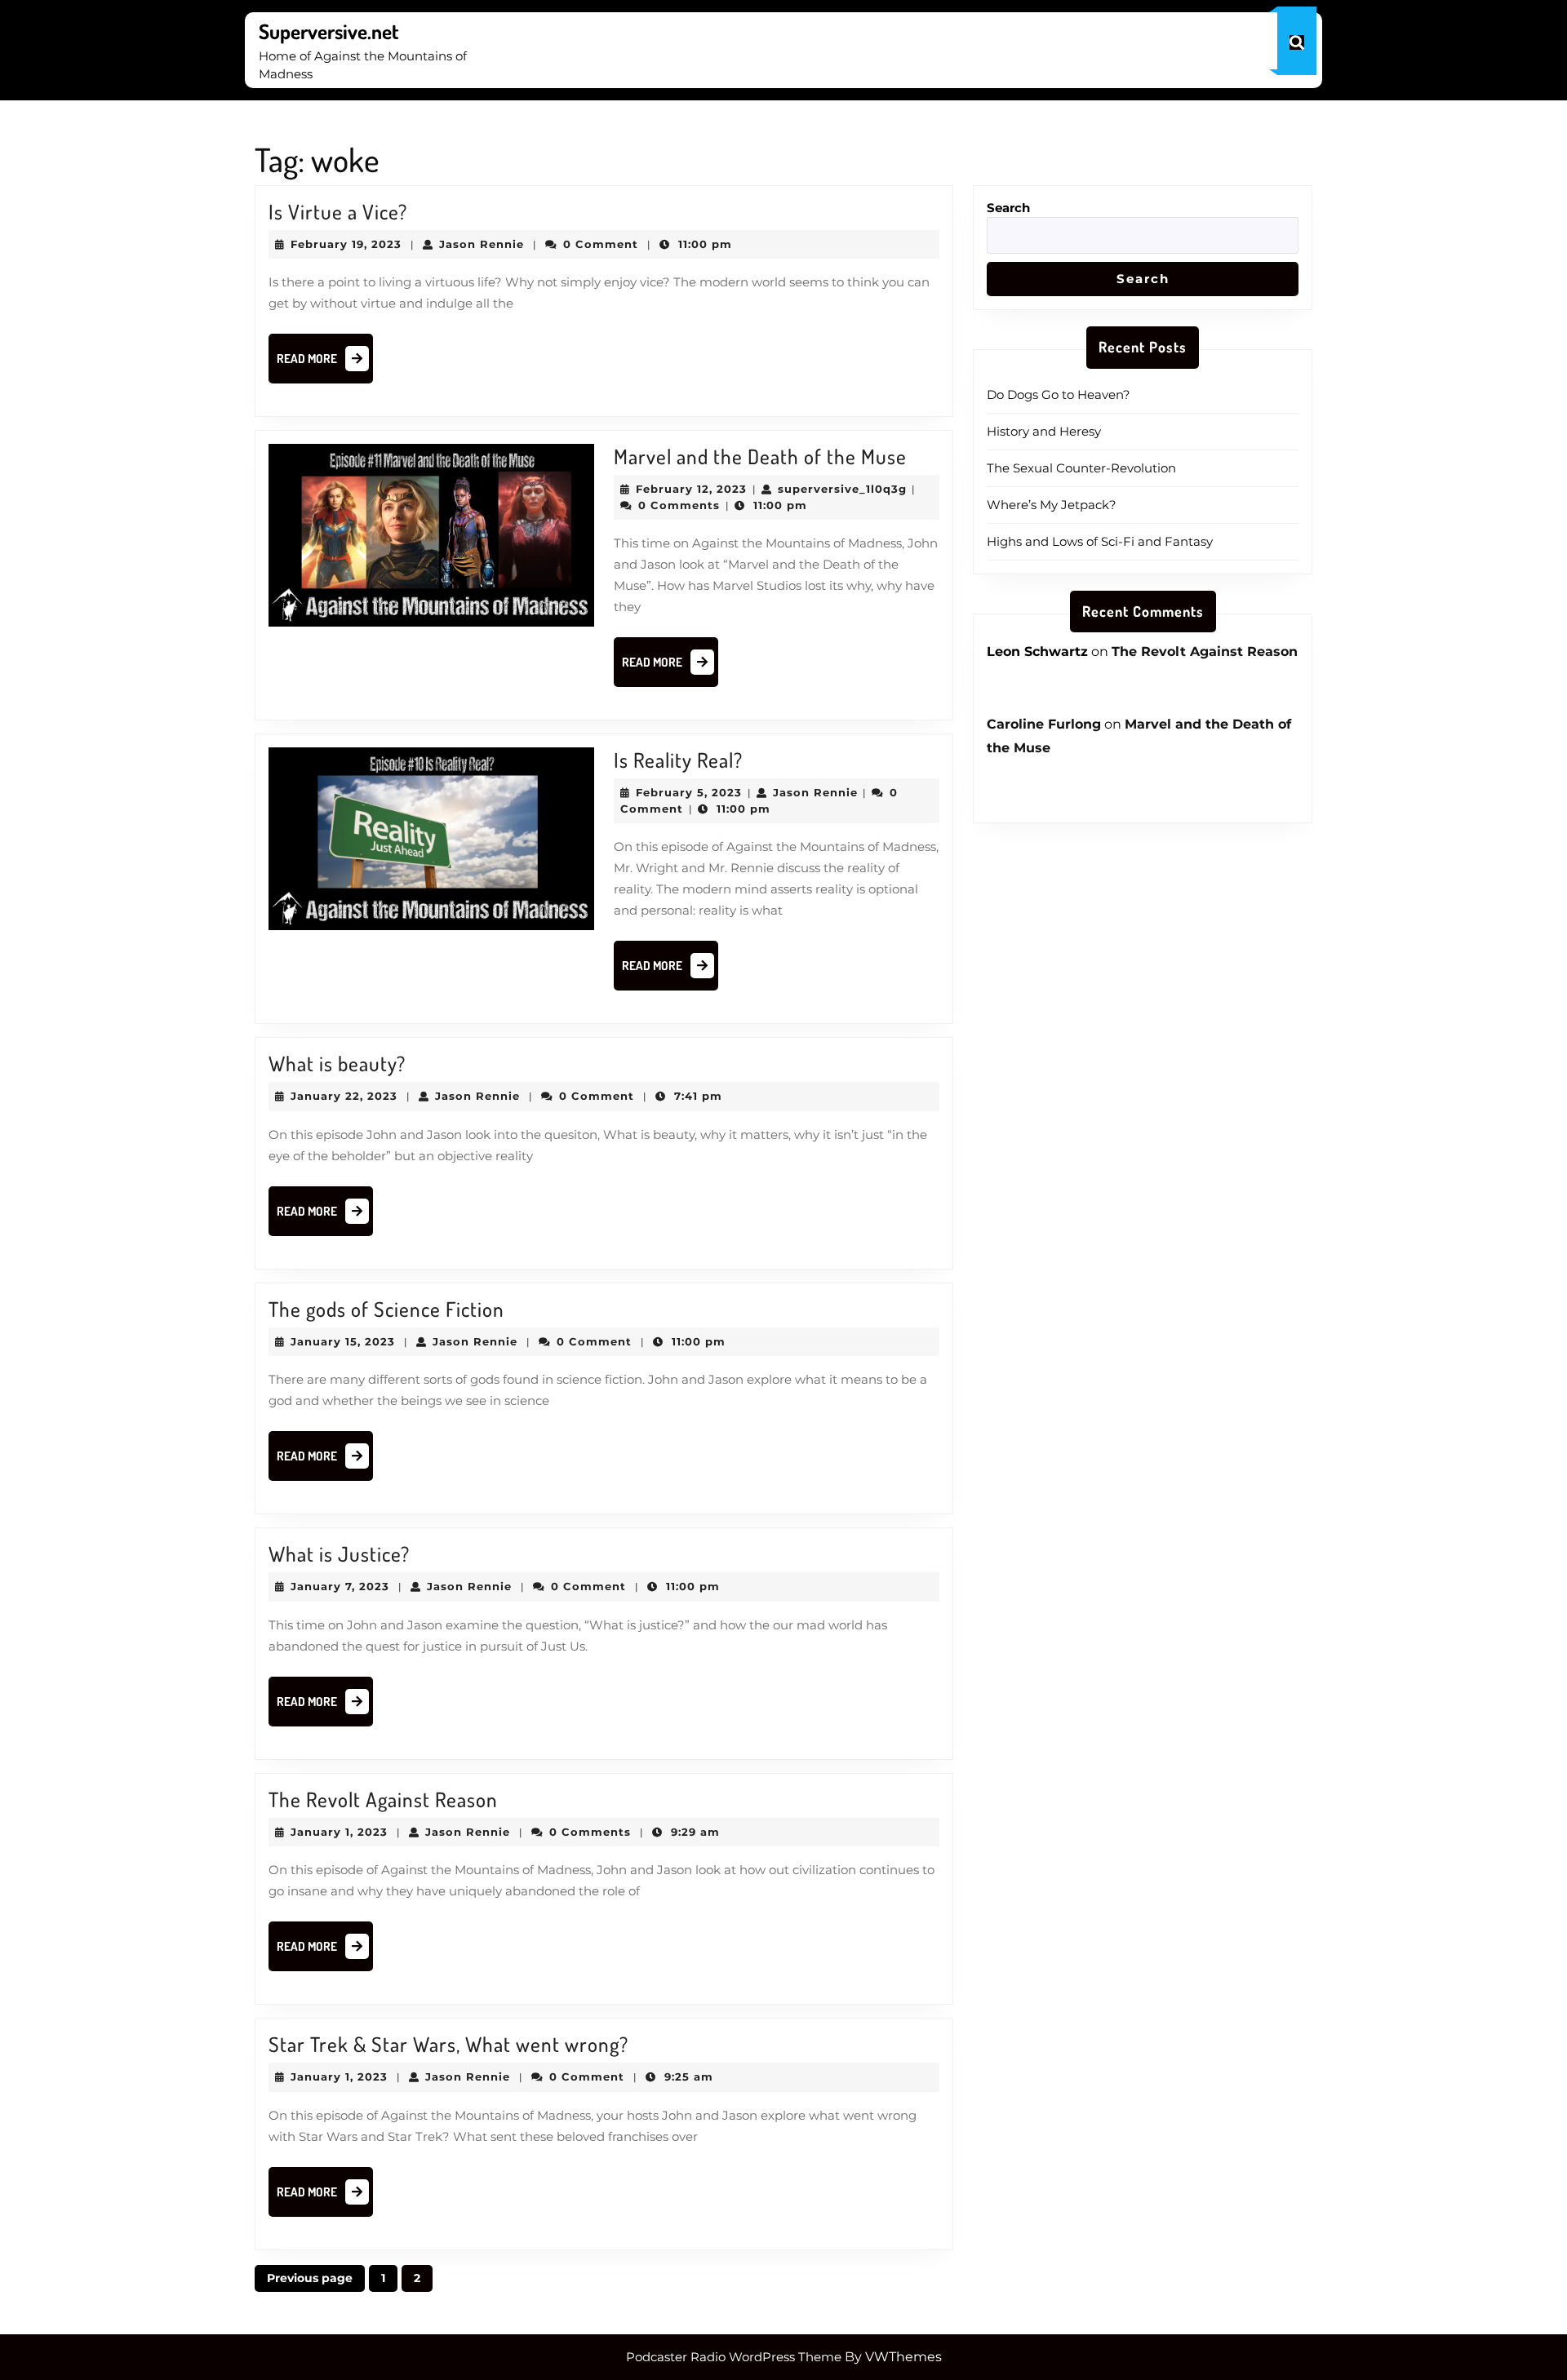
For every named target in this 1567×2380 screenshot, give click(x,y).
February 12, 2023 (691, 489)
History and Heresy (1044, 431)
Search (1008, 208)
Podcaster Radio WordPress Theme (734, 2357)
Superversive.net (329, 31)
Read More (325, 363)
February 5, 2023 (689, 792)
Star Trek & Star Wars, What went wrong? (448, 2044)
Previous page (310, 2278)
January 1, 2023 (339, 1832)
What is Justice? (339, 1553)
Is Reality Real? (678, 760)
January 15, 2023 (343, 1341)
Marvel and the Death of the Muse (760, 456)
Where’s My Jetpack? (1052, 505)
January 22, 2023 (344, 1096)
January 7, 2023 (340, 1586)
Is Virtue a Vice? (338, 211)
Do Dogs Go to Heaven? (1059, 394)
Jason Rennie (482, 244)
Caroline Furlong (1044, 724)
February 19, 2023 (346, 244)
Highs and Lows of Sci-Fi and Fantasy (1100, 541)
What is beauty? (337, 1063)
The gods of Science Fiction (386, 1309)
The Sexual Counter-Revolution (1081, 468)
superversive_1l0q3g (842, 489)
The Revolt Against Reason (383, 1799)
